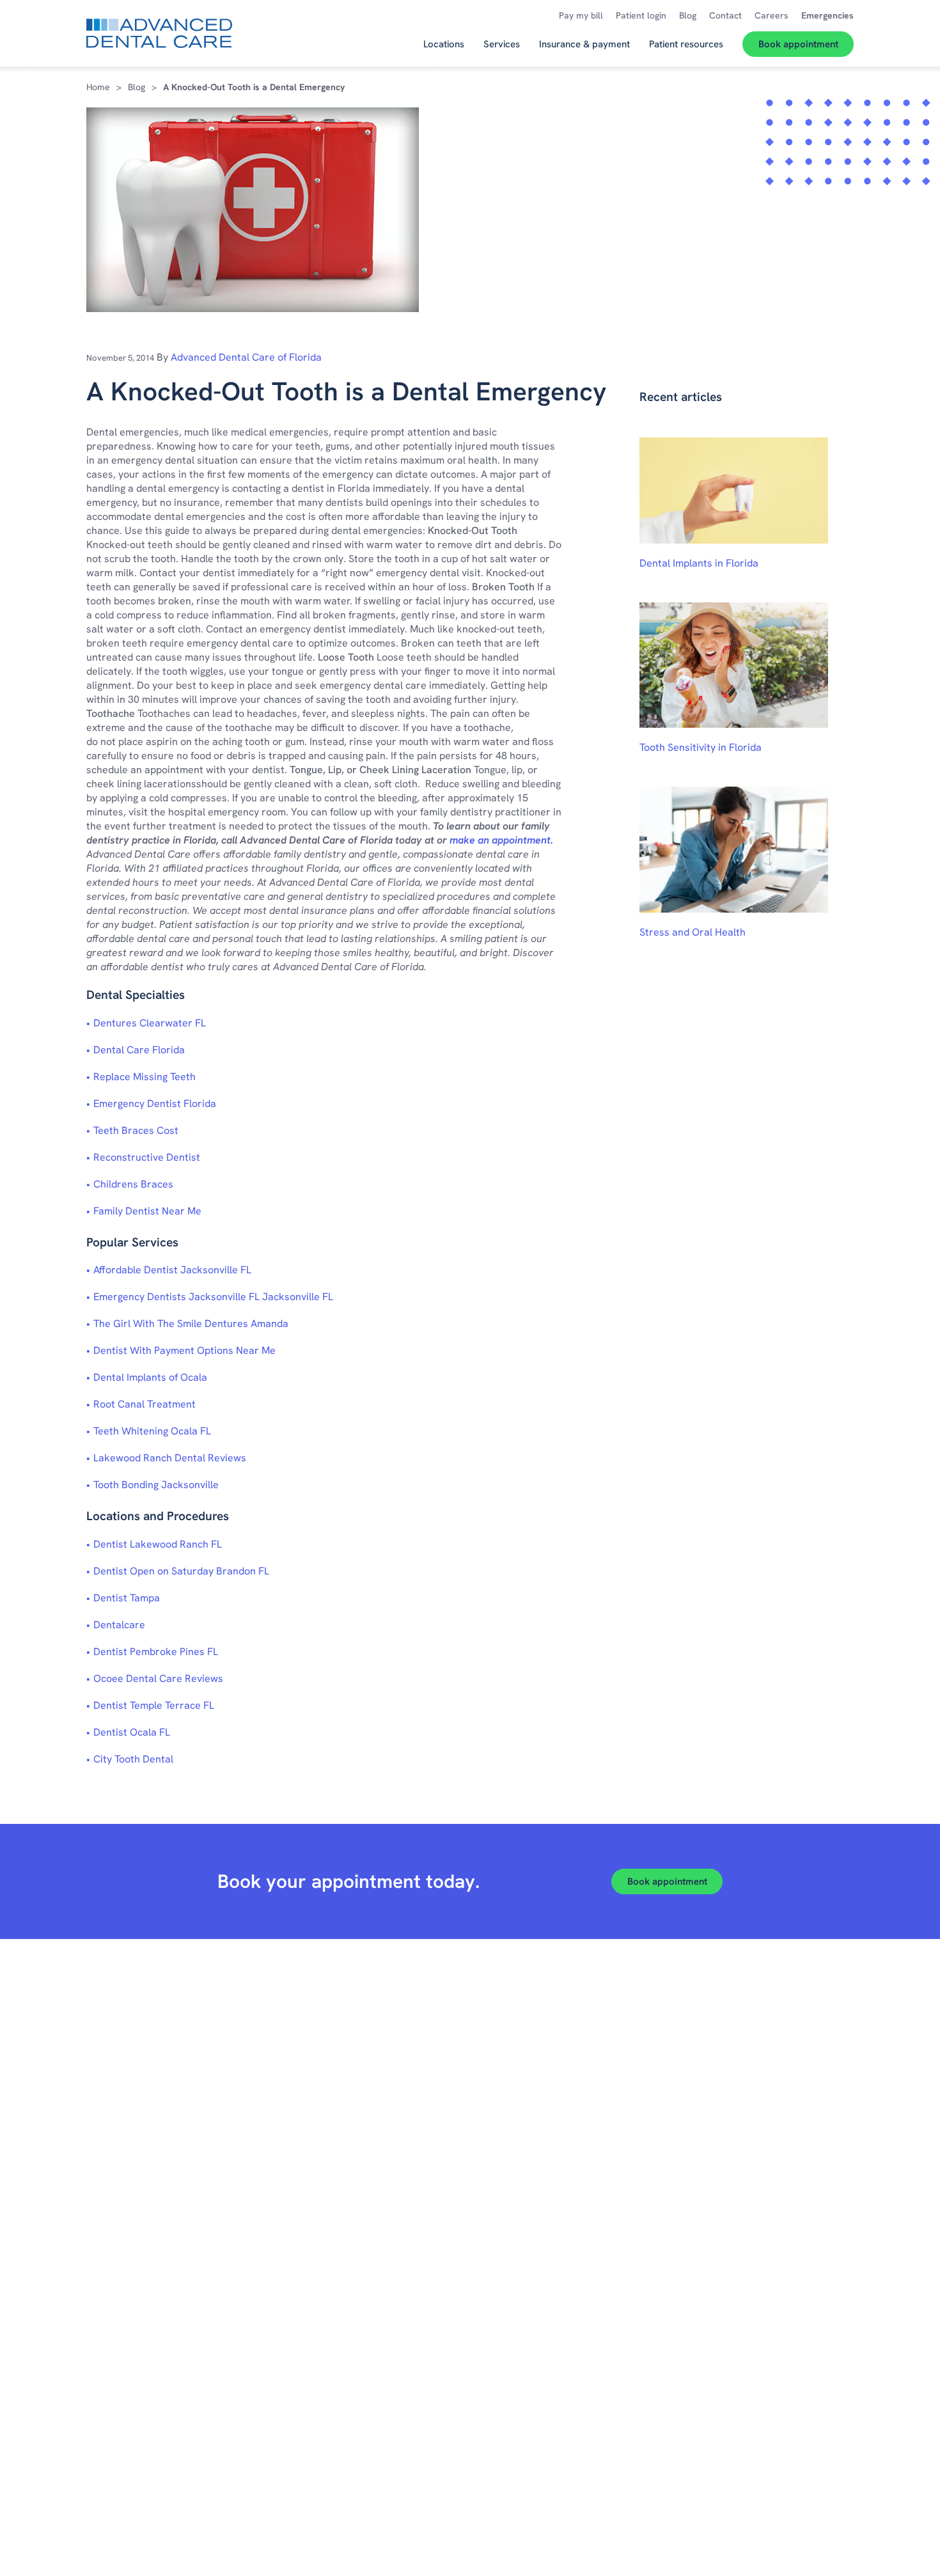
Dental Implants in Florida (699, 563)
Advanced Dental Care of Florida (246, 357)
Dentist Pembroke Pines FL (156, 1652)
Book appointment (667, 1881)
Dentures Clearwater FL (150, 1023)
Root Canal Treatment (145, 1404)
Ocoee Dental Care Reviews (158, 1678)
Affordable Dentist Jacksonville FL (172, 1270)
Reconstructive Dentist (147, 1157)
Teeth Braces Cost (136, 1130)
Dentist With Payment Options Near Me (184, 1350)
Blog (137, 87)
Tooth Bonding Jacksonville (156, 1485)
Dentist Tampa (127, 1598)
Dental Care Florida (139, 1050)
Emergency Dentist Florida (155, 1103)
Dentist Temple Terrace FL (154, 1705)
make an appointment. (501, 840)
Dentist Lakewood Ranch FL (158, 1544)
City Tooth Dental (133, 1759)
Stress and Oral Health (693, 932)
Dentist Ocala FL (132, 1732)
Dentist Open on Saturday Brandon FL (181, 1571)
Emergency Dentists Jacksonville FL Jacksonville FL (213, 1297)
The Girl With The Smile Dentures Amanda (191, 1323)
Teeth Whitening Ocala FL (152, 1431)
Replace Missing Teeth (145, 1077)
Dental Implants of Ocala (150, 1377)
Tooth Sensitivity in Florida (701, 747)
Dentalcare (119, 1625)
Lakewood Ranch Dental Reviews (170, 1458)
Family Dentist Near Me (147, 1211)
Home (98, 87)
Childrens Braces (133, 1184)
